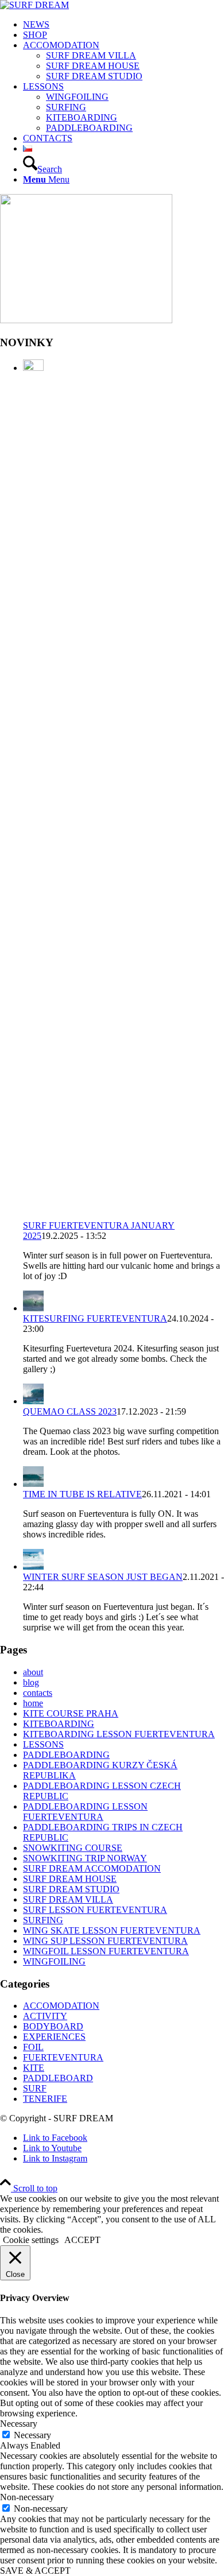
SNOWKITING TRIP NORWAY (85, 1858)
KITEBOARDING (59, 1724)
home (33, 1703)
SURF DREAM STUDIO (71, 1889)
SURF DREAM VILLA (68, 1899)
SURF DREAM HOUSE (70, 1879)
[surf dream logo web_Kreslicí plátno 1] (34, 5)
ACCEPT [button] (82, 2240)
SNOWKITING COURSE (73, 1848)
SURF (35, 2088)
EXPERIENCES (54, 2037)
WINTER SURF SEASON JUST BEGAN (103, 1577)
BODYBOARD (53, 2026)
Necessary (32, 2435)
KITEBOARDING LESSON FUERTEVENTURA (119, 1734)
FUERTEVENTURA (63, 2057)
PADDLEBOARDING (66, 1755)
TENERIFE (45, 2099)
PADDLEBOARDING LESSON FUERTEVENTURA (85, 1812)
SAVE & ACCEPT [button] (35, 2571)
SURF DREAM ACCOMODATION (92, 1868)
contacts (38, 1693)
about (33, 1672)
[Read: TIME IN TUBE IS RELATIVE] (33, 1484)
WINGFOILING (54, 1961)
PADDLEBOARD (58, 2078)
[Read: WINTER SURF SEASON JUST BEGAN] (33, 1566)
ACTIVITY (45, 2016)
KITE (34, 2068)
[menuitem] (123, 25)
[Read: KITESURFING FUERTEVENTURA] (33, 1308)
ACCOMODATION (61, 2006)
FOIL (33, 2047)
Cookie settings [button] (31, 2240)
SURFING (43, 1920)
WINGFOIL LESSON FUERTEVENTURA (106, 1951)
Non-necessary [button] (27, 2497)
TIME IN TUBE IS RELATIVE (82, 1494)
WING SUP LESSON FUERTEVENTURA (105, 1941)
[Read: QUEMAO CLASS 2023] (33, 1401)
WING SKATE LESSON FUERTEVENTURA (112, 1930)
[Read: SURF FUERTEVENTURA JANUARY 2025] (33, 368)
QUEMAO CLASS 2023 (70, 1411)
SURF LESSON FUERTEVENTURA (95, 1910)
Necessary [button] (19, 2424)
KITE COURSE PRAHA (71, 1713)
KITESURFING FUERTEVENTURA (95, 1318)
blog (31, 1682)
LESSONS (43, 1744)
